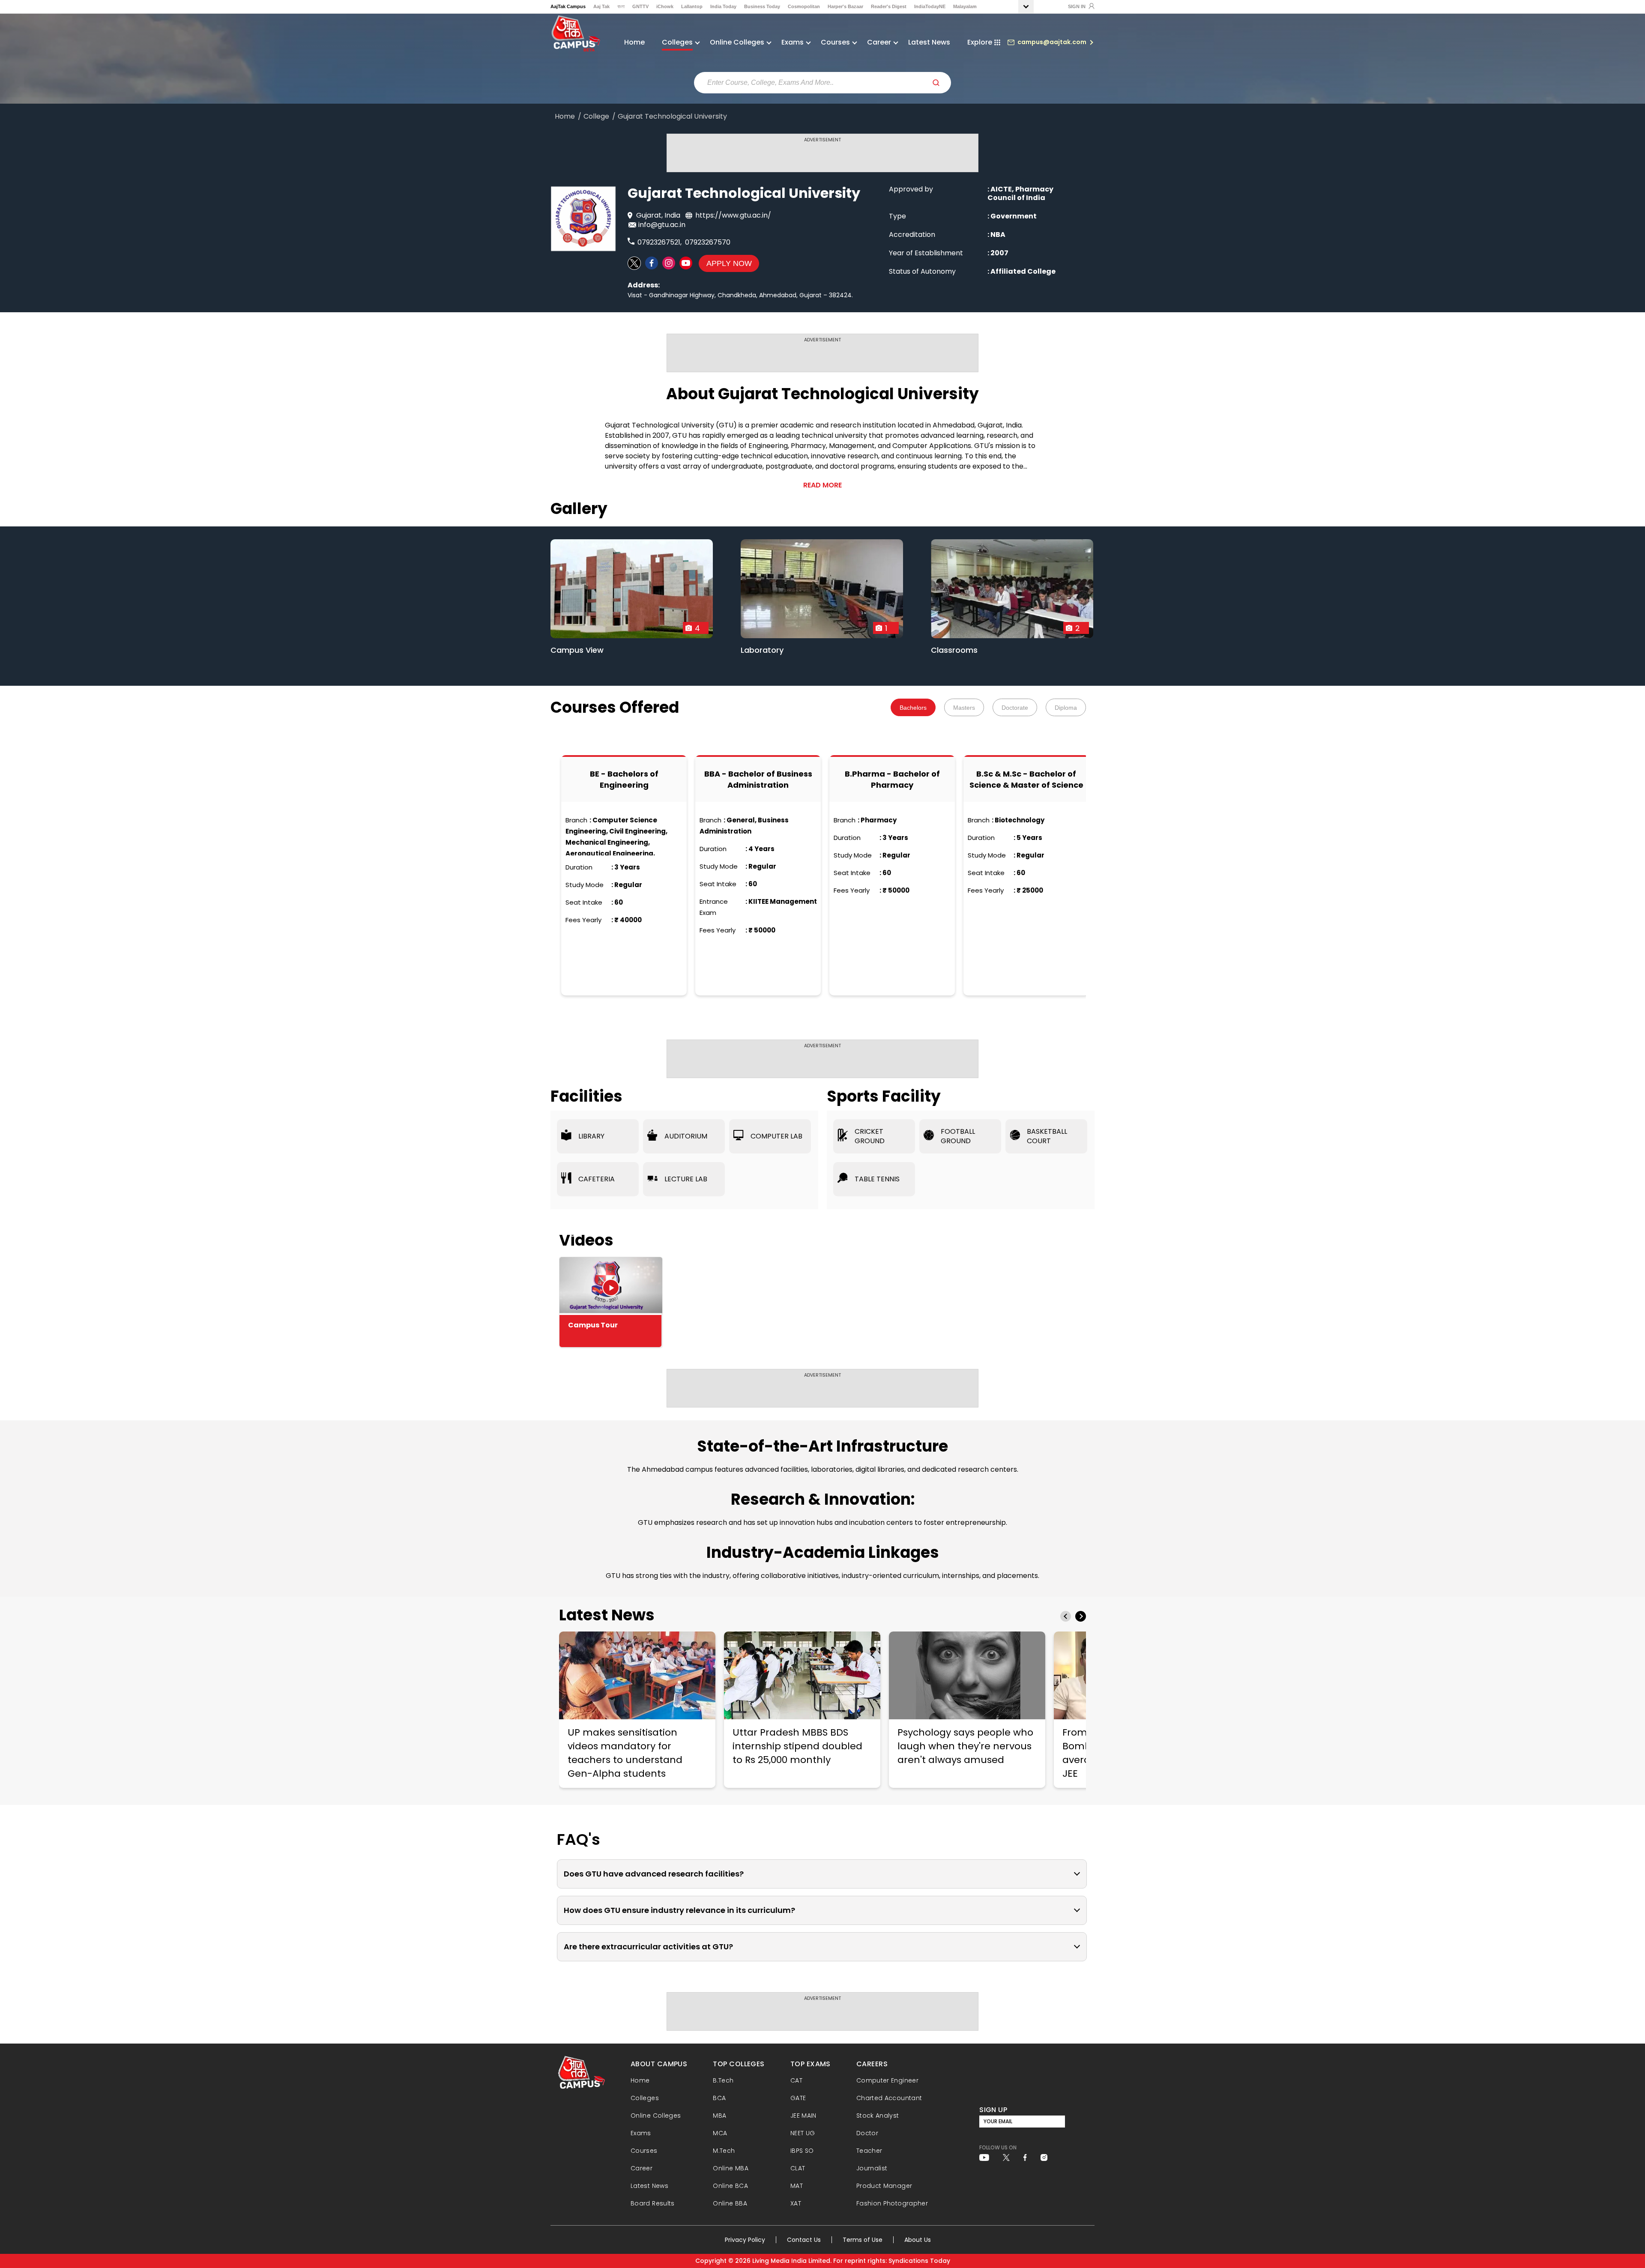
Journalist (872, 2168)
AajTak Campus (568, 6)
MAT (797, 2186)
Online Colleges (656, 2116)
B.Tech (723, 2080)
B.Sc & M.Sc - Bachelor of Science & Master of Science (1026, 779)
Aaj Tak (601, 6)
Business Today (762, 6)
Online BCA (730, 2186)
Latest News (929, 42)
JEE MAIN (803, 2116)
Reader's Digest (889, 6)
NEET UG (803, 2133)
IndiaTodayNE (930, 6)
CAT (796, 2080)
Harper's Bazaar (845, 6)
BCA (719, 2098)
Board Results (653, 2203)
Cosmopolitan (804, 6)
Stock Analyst (878, 2116)
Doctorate (1015, 708)
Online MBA (731, 2168)
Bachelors (913, 708)
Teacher (869, 2151)
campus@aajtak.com (1052, 42)
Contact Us (804, 2240)
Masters (964, 708)
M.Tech (724, 2151)
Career (642, 2168)
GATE (798, 2098)
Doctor (867, 2133)
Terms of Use (863, 2240)
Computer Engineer (887, 2080)
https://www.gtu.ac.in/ (733, 215)
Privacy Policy (745, 2240)
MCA (720, 2133)
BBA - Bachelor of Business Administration (758, 779)
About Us (918, 2240)
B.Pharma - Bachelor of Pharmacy (892, 779)
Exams (641, 2133)
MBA (719, 2116)
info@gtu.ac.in (662, 225)
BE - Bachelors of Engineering (624, 779)
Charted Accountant (889, 2098)
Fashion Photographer (892, 2203)
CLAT (798, 2168)
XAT (796, 2203)
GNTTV (640, 6)
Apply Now (729, 263)
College (596, 117)
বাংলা (621, 6)
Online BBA (730, 2203)
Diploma (1066, 708)
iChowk (665, 6)
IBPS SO (802, 2151)
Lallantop (692, 6)
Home (634, 42)
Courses (644, 2151)
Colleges (645, 2098)
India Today (723, 6)
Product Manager (884, 2186)
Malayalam (965, 6)
